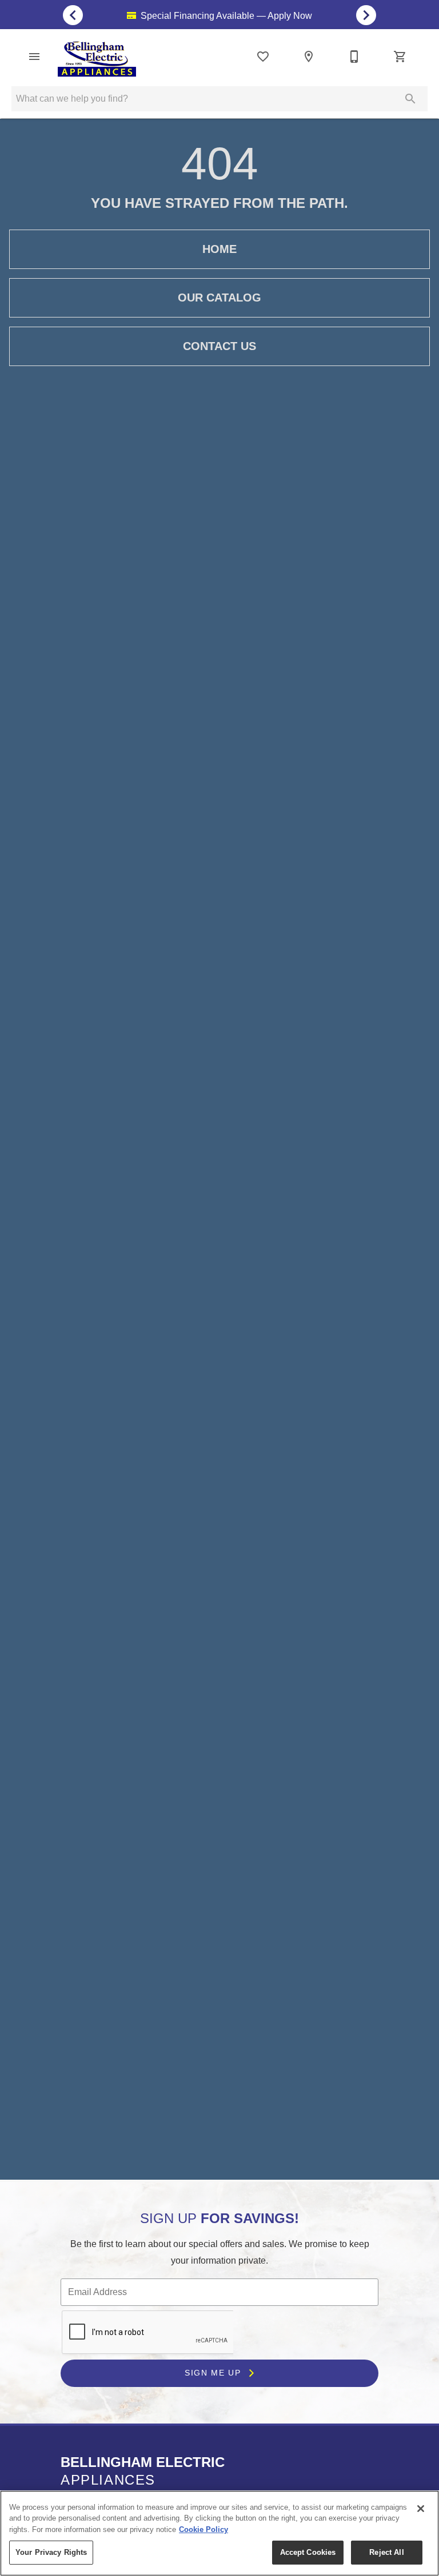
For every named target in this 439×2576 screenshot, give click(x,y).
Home (219, 249)
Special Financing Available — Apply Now (225, 16)
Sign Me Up (214, 2373)
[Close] (421, 2509)
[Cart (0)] (400, 57)
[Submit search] (410, 99)
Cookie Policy (203, 2529)
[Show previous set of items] (73, 15)
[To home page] (97, 59)
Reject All (386, 2552)
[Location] (309, 57)
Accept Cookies (308, 2552)
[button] (34, 57)
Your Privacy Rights (51, 2552)
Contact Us (219, 346)
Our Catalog (219, 298)
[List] (263, 57)
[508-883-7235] (354, 57)
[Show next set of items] (366, 15)
